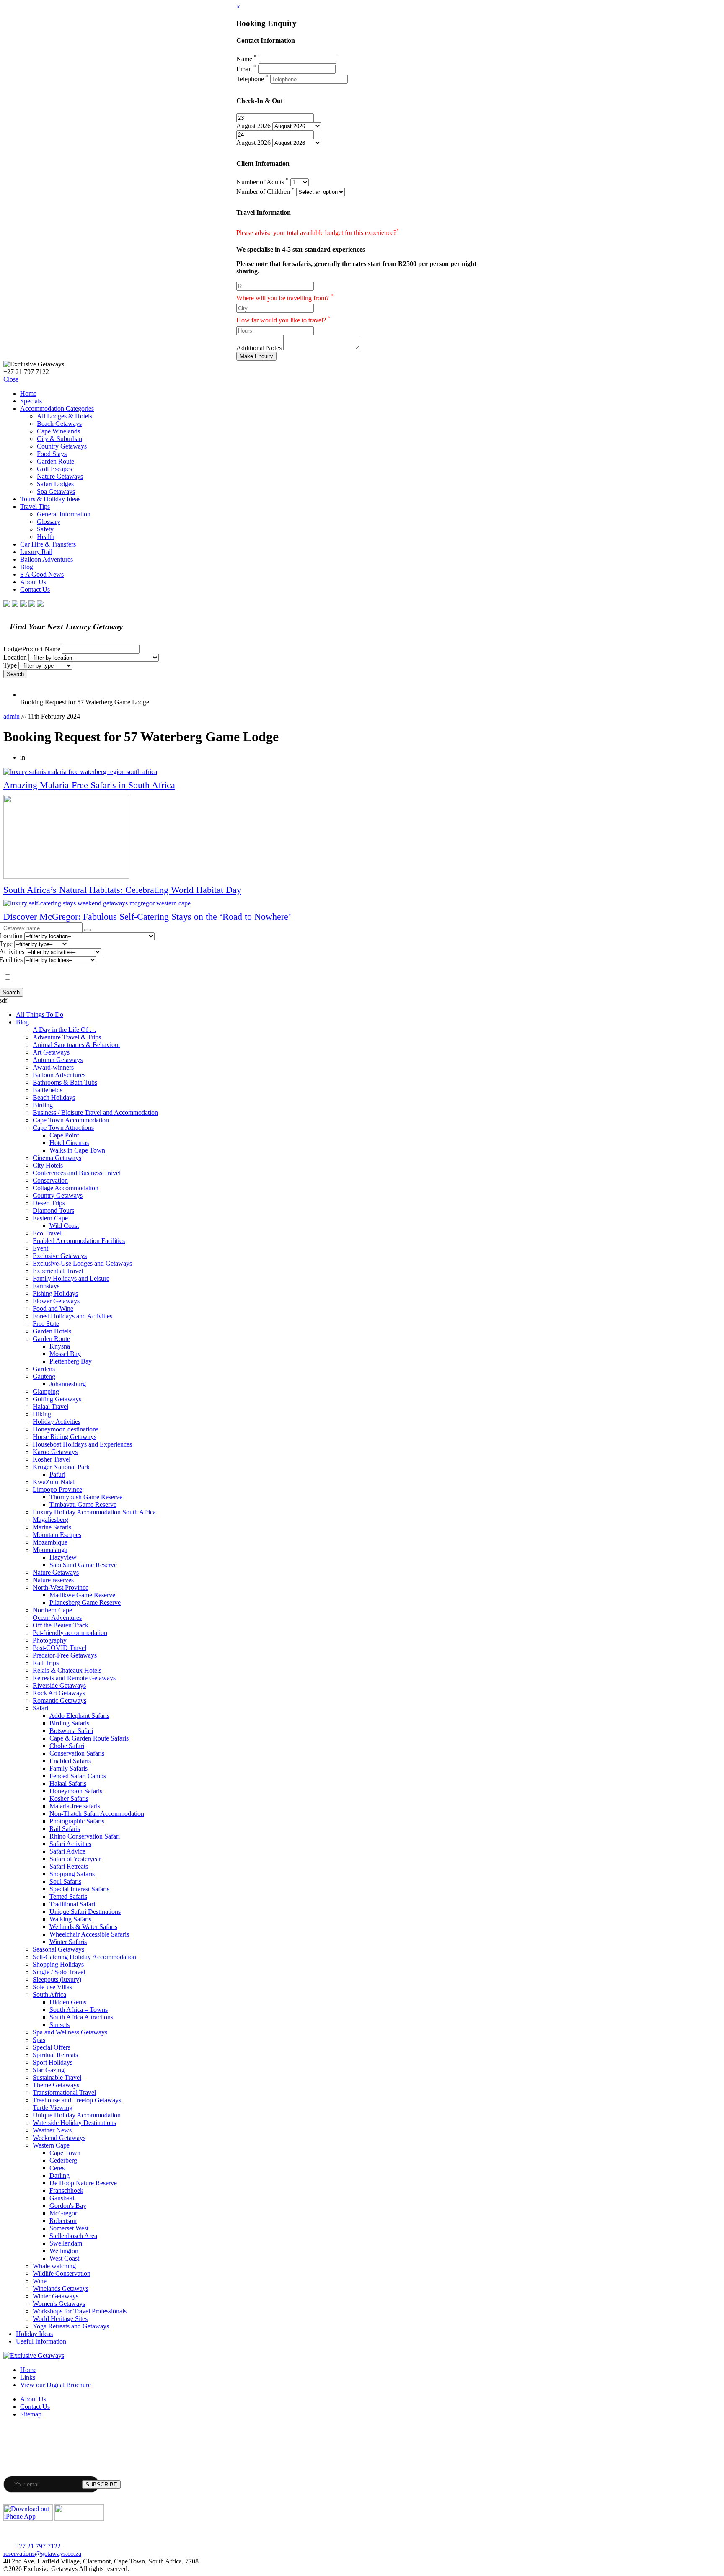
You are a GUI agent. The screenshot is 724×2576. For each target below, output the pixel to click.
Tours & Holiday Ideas (50, 499)
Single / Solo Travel (59, 1972)
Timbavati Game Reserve (83, 1505)
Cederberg (63, 2160)
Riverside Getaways (59, 1685)
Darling (59, 2175)
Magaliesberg (50, 1520)
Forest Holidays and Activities (72, 1316)
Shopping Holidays (58, 1964)
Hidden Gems (68, 2002)
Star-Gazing (49, 2070)
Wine (40, 2281)
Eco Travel (47, 1233)
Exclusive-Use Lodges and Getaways (82, 1263)
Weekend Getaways (59, 2138)
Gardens (44, 1369)
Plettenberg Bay (71, 1361)
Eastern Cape (50, 1218)
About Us (33, 582)
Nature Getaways (60, 476)
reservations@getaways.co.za (42, 2554)
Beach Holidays (54, 1097)
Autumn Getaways (58, 1060)
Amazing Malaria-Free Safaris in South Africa (89, 785)
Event (40, 1248)
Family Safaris (69, 1768)
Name (247, 59)
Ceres (57, 2168)
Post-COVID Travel (59, 1648)
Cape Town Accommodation (71, 1120)
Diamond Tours (53, 1211)
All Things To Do (40, 1015)
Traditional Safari (72, 1904)
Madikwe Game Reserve (82, 1595)
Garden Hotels (52, 1331)
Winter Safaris (68, 1942)
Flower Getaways (56, 1301)
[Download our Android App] (79, 2518)
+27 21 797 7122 (38, 2546)
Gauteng (44, 1376)
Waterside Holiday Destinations (74, 2123)
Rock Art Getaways (59, 1693)
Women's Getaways (59, 2304)
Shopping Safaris (72, 1874)
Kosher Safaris (69, 1799)
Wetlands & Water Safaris (83, 1927)
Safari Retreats (69, 1866)
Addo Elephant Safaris (79, 1716)
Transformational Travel (64, 2093)
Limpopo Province (57, 1489)
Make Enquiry (256, 356)
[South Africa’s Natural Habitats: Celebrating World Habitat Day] (362, 838)
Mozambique (50, 1542)
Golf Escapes (54, 469)
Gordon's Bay (68, 2206)
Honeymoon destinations (66, 1429)
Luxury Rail (36, 552)
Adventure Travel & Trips (67, 1037)
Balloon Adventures (47, 559)
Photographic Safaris (77, 1821)
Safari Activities (70, 1844)
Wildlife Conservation (62, 2273)
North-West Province (61, 1587)
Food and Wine (53, 1309)
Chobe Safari (67, 1746)
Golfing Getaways (57, 1399)
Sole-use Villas (52, 1987)
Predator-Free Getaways (65, 1655)
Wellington (64, 2251)
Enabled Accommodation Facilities (79, 1241)
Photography (50, 1640)
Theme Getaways (56, 2085)
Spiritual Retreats (55, 2055)
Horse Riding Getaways (65, 1437)
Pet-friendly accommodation (70, 1633)
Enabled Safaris (70, 1761)
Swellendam (66, 2243)
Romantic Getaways (59, 1701)
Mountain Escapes (57, 1535)
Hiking (42, 1414)
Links (28, 2377)
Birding (43, 1105)
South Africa (49, 1995)
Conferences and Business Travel (77, 1173)
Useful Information (41, 2341)
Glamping (46, 1391)
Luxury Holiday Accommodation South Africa (94, 1512)
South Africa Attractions (81, 2017)
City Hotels (48, 1165)
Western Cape (51, 2145)
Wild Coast (64, 1226)
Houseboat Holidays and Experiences (82, 1444)
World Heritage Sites (60, 2319)
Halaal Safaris (68, 1783)
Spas (39, 2040)
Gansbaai (62, 2198)
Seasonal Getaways (58, 1949)
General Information (64, 514)
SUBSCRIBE (101, 2484)
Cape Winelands (58, 431)
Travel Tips (35, 507)
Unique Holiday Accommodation (77, 2115)
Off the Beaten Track (61, 1625)
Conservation (50, 1180)
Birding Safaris (69, 1723)
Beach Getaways (59, 424)
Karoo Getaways (55, 1452)
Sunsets (59, 2025)
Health (46, 537)
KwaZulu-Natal (54, 1482)
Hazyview (63, 1557)
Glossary (49, 522)
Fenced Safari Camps (78, 1776)
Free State (46, 1324)
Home (28, 393)
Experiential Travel (58, 1271)
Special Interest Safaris (79, 1889)
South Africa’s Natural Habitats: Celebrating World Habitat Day (122, 890)
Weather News (52, 2130)
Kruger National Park (61, 1467)
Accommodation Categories (57, 409)
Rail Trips (46, 1663)
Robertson (63, 2221)
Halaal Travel (50, 1407)
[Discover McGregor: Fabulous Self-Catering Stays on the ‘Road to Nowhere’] (362, 903)
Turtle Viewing (53, 2108)
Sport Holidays (53, 2062)
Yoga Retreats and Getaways (71, 2326)
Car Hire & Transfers (48, 544)
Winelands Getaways (61, 2288)
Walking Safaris (70, 1919)
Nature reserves (53, 1580)
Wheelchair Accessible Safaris (89, 1934)
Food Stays (52, 454)
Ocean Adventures (57, 1618)
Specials (31, 401)
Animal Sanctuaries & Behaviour (76, 1045)
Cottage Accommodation (66, 1188)
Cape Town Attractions (63, 1128)
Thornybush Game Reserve (86, 1497)
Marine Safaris (52, 1527)
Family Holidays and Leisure (71, 1278)
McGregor (63, 2213)
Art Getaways (51, 1052)
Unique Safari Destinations (85, 1912)
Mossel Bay (65, 1354)
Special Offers (52, 2047)
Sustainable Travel (57, 2077)
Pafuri (57, 1474)
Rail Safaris (65, 1829)
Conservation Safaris (77, 1753)
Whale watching (54, 2266)
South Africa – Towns (79, 2010)
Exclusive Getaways (60, 1256)
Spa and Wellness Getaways (70, 2032)
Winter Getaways (56, 2296)
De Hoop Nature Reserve (83, 2183)
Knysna (60, 1346)
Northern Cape (52, 1610)
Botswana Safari (71, 1731)
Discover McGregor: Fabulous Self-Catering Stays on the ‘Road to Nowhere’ (147, 917)
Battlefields (48, 1090)
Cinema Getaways (57, 1158)
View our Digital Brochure (56, 2385)
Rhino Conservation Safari (85, 1836)
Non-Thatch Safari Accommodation (97, 1814)
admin (12, 716)
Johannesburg (68, 1384)
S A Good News (42, 574)
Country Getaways (62, 446)
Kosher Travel (52, 1459)
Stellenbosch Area (73, 2236)
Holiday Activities (57, 1422)
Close (11, 379)
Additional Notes (259, 348)
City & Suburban (59, 439)
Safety (45, 529)
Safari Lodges (55, 484)
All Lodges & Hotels (65, 416)
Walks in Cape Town (77, 1150)
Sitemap (31, 2414)
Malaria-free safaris (75, 1806)
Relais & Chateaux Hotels (67, 1670)
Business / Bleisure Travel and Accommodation (95, 1113)
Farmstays (46, 1286)
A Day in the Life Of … (65, 1030)
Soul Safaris (65, 1881)
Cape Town (65, 2153)
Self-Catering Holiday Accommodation (84, 1957)
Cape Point (64, 1135)
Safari (40, 1708)
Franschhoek (66, 2191)
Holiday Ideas (34, 2334)
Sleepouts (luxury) (57, 1979)
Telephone (252, 79)
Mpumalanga (50, 1550)
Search (15, 674)
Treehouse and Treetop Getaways (77, 2100)
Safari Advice (67, 1851)
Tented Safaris (68, 1897)
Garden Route (56, 461)
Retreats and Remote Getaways (74, 1678)
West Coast (64, 2258)
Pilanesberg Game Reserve (85, 1603)
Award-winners (53, 1067)
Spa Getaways (56, 491)
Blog (27, 567)
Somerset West (69, 2228)
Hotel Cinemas (69, 1143)
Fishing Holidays (55, 1293)
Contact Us (35, 589)
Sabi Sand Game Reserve (83, 1565)
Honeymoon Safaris (76, 1791)
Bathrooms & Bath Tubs (65, 1082)
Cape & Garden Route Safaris (89, 1738)
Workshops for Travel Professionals (80, 2311)
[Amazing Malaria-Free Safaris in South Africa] (362, 772)
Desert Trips (49, 1203)
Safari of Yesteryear (75, 1859)
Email (246, 69)
